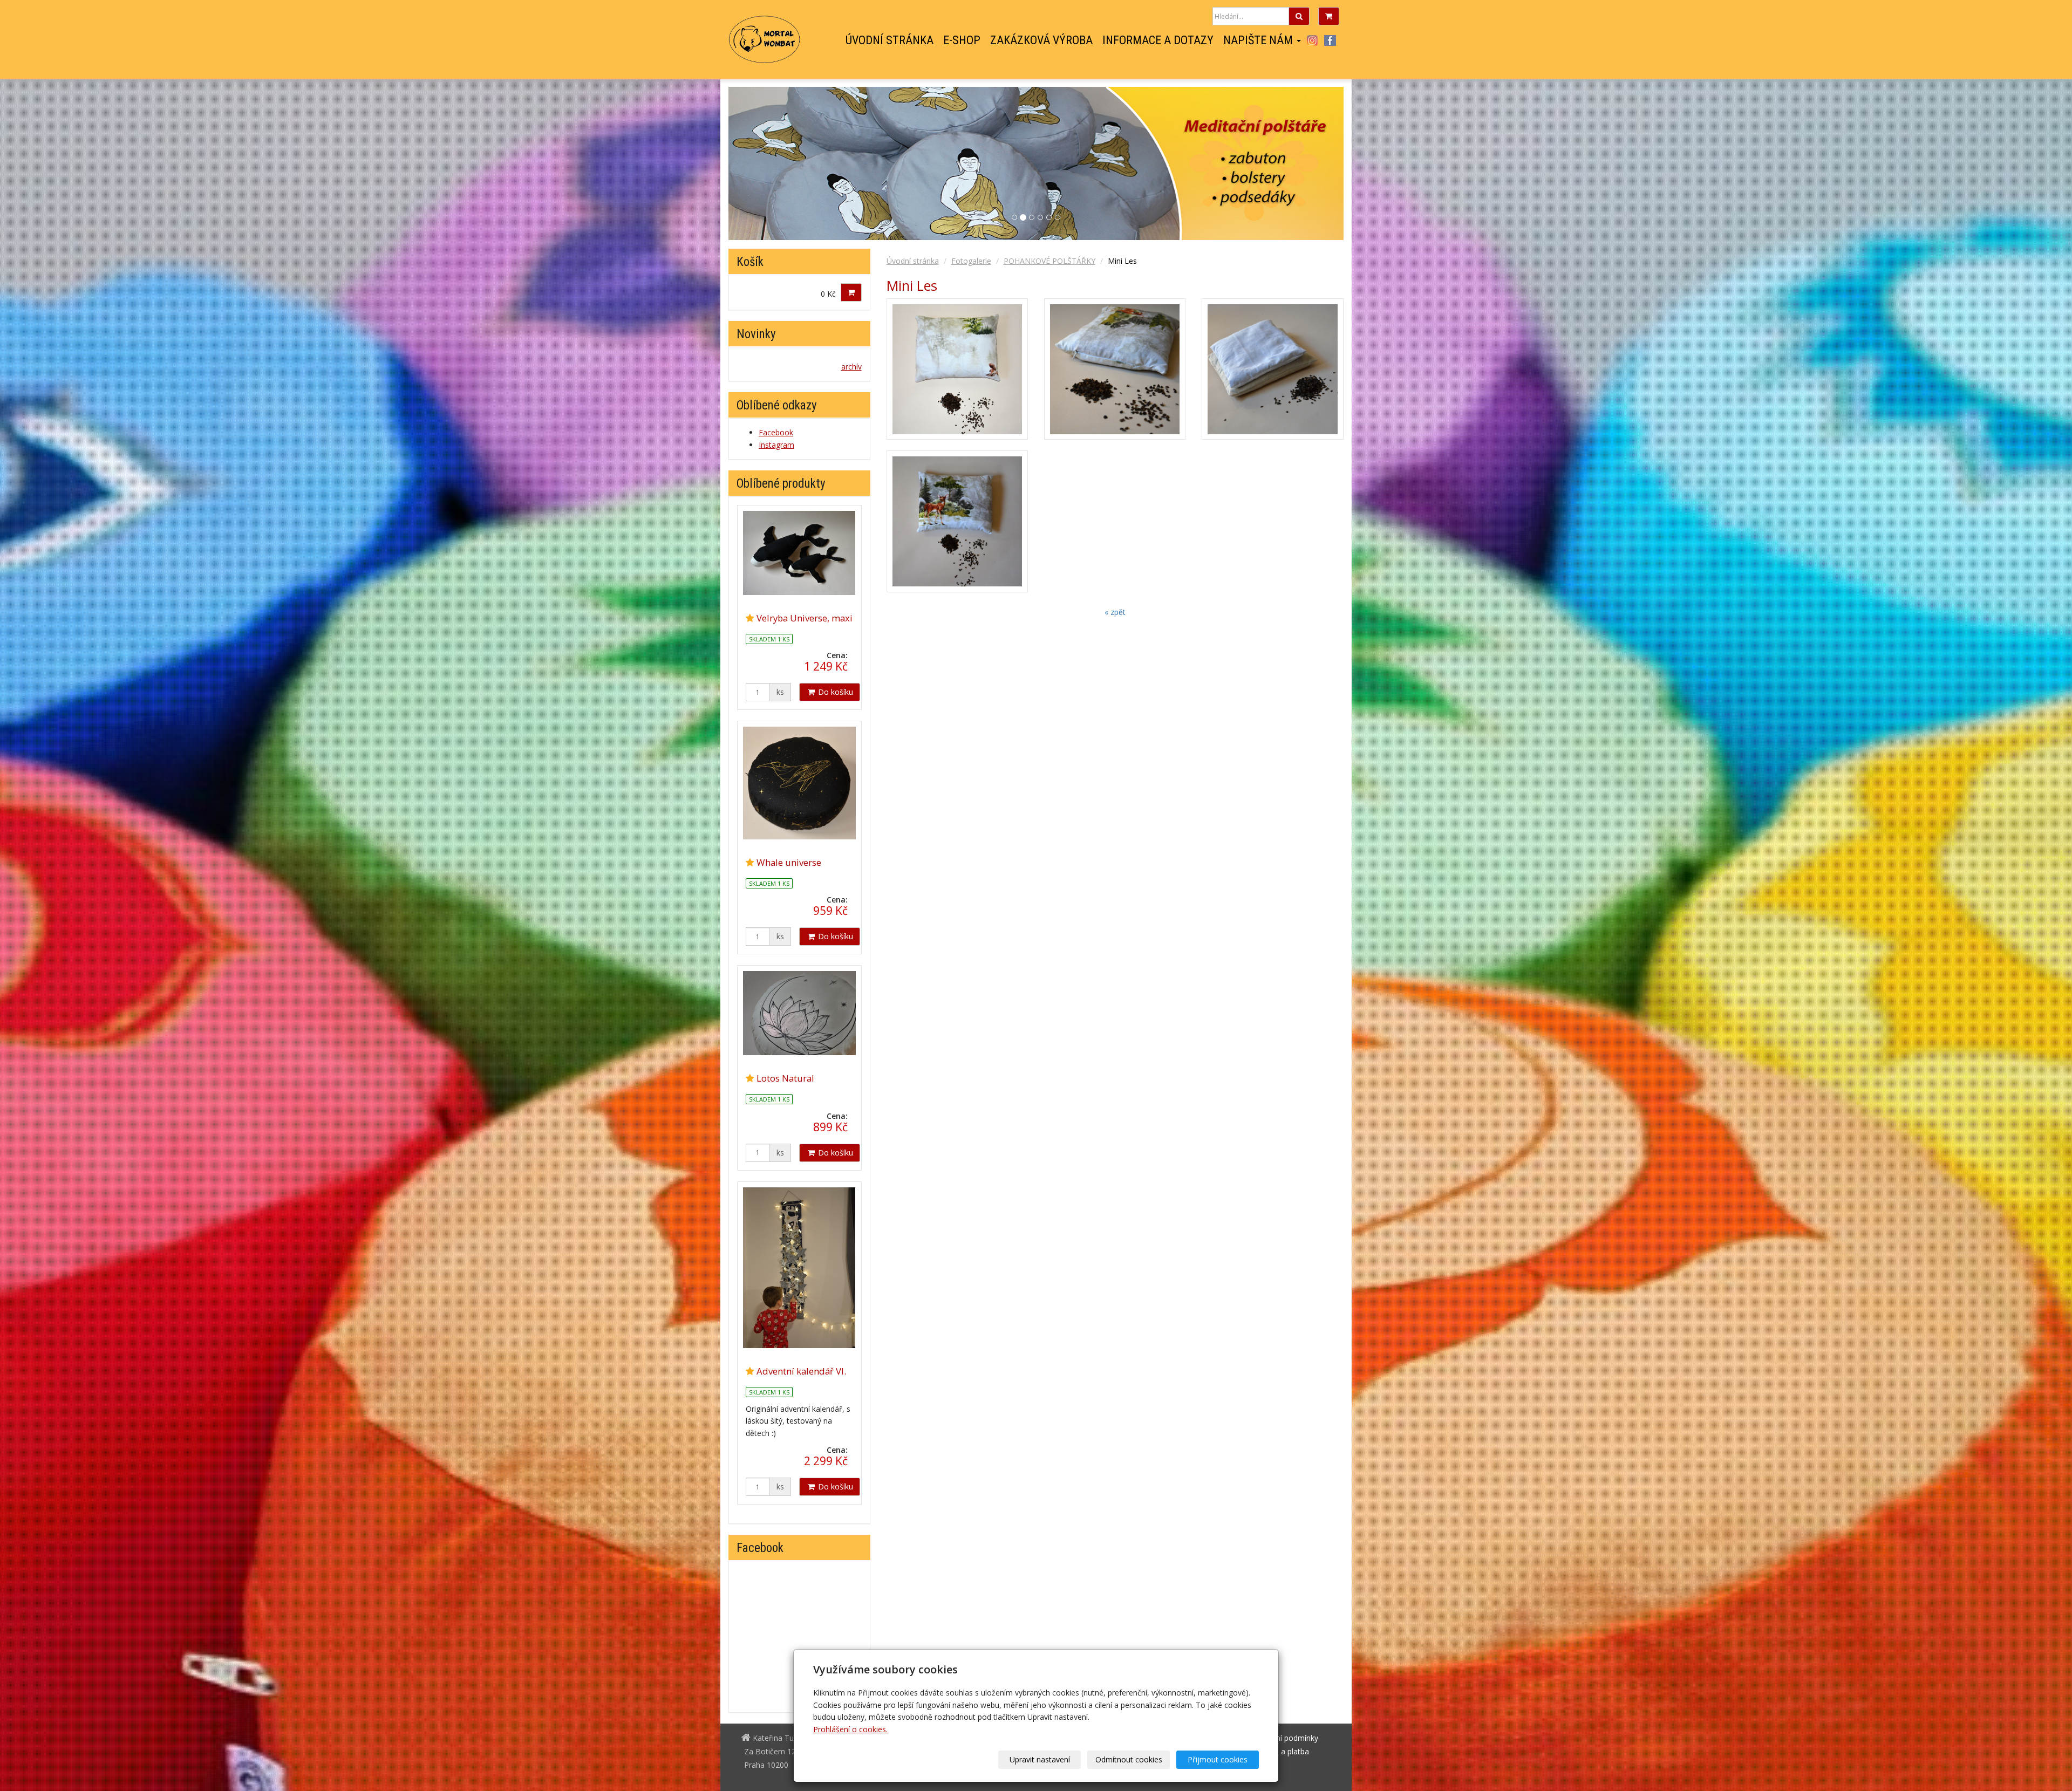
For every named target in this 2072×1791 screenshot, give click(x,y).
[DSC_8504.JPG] (957, 521)
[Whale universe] (799, 783)
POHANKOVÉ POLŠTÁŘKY (1049, 261)
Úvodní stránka (890, 40)
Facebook (1330, 40)
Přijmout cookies (1218, 1759)
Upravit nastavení (1040, 1759)
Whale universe (789, 862)
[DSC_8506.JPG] (1115, 369)
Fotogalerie (971, 261)
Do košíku (834, 692)
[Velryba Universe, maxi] (799, 553)
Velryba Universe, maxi (805, 618)
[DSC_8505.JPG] (957, 369)
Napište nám (1259, 40)
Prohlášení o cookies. (850, 1729)
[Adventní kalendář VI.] (799, 1268)
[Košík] (1329, 16)
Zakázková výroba (1041, 40)
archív (851, 367)
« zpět (1115, 612)
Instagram (1312, 40)
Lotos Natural (785, 1078)
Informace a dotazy (1158, 40)
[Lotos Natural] (799, 1013)
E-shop (962, 40)
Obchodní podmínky (1283, 1738)
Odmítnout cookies (1129, 1759)
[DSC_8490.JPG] (1272, 369)
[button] (1297, 163)
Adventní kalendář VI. (801, 1371)
